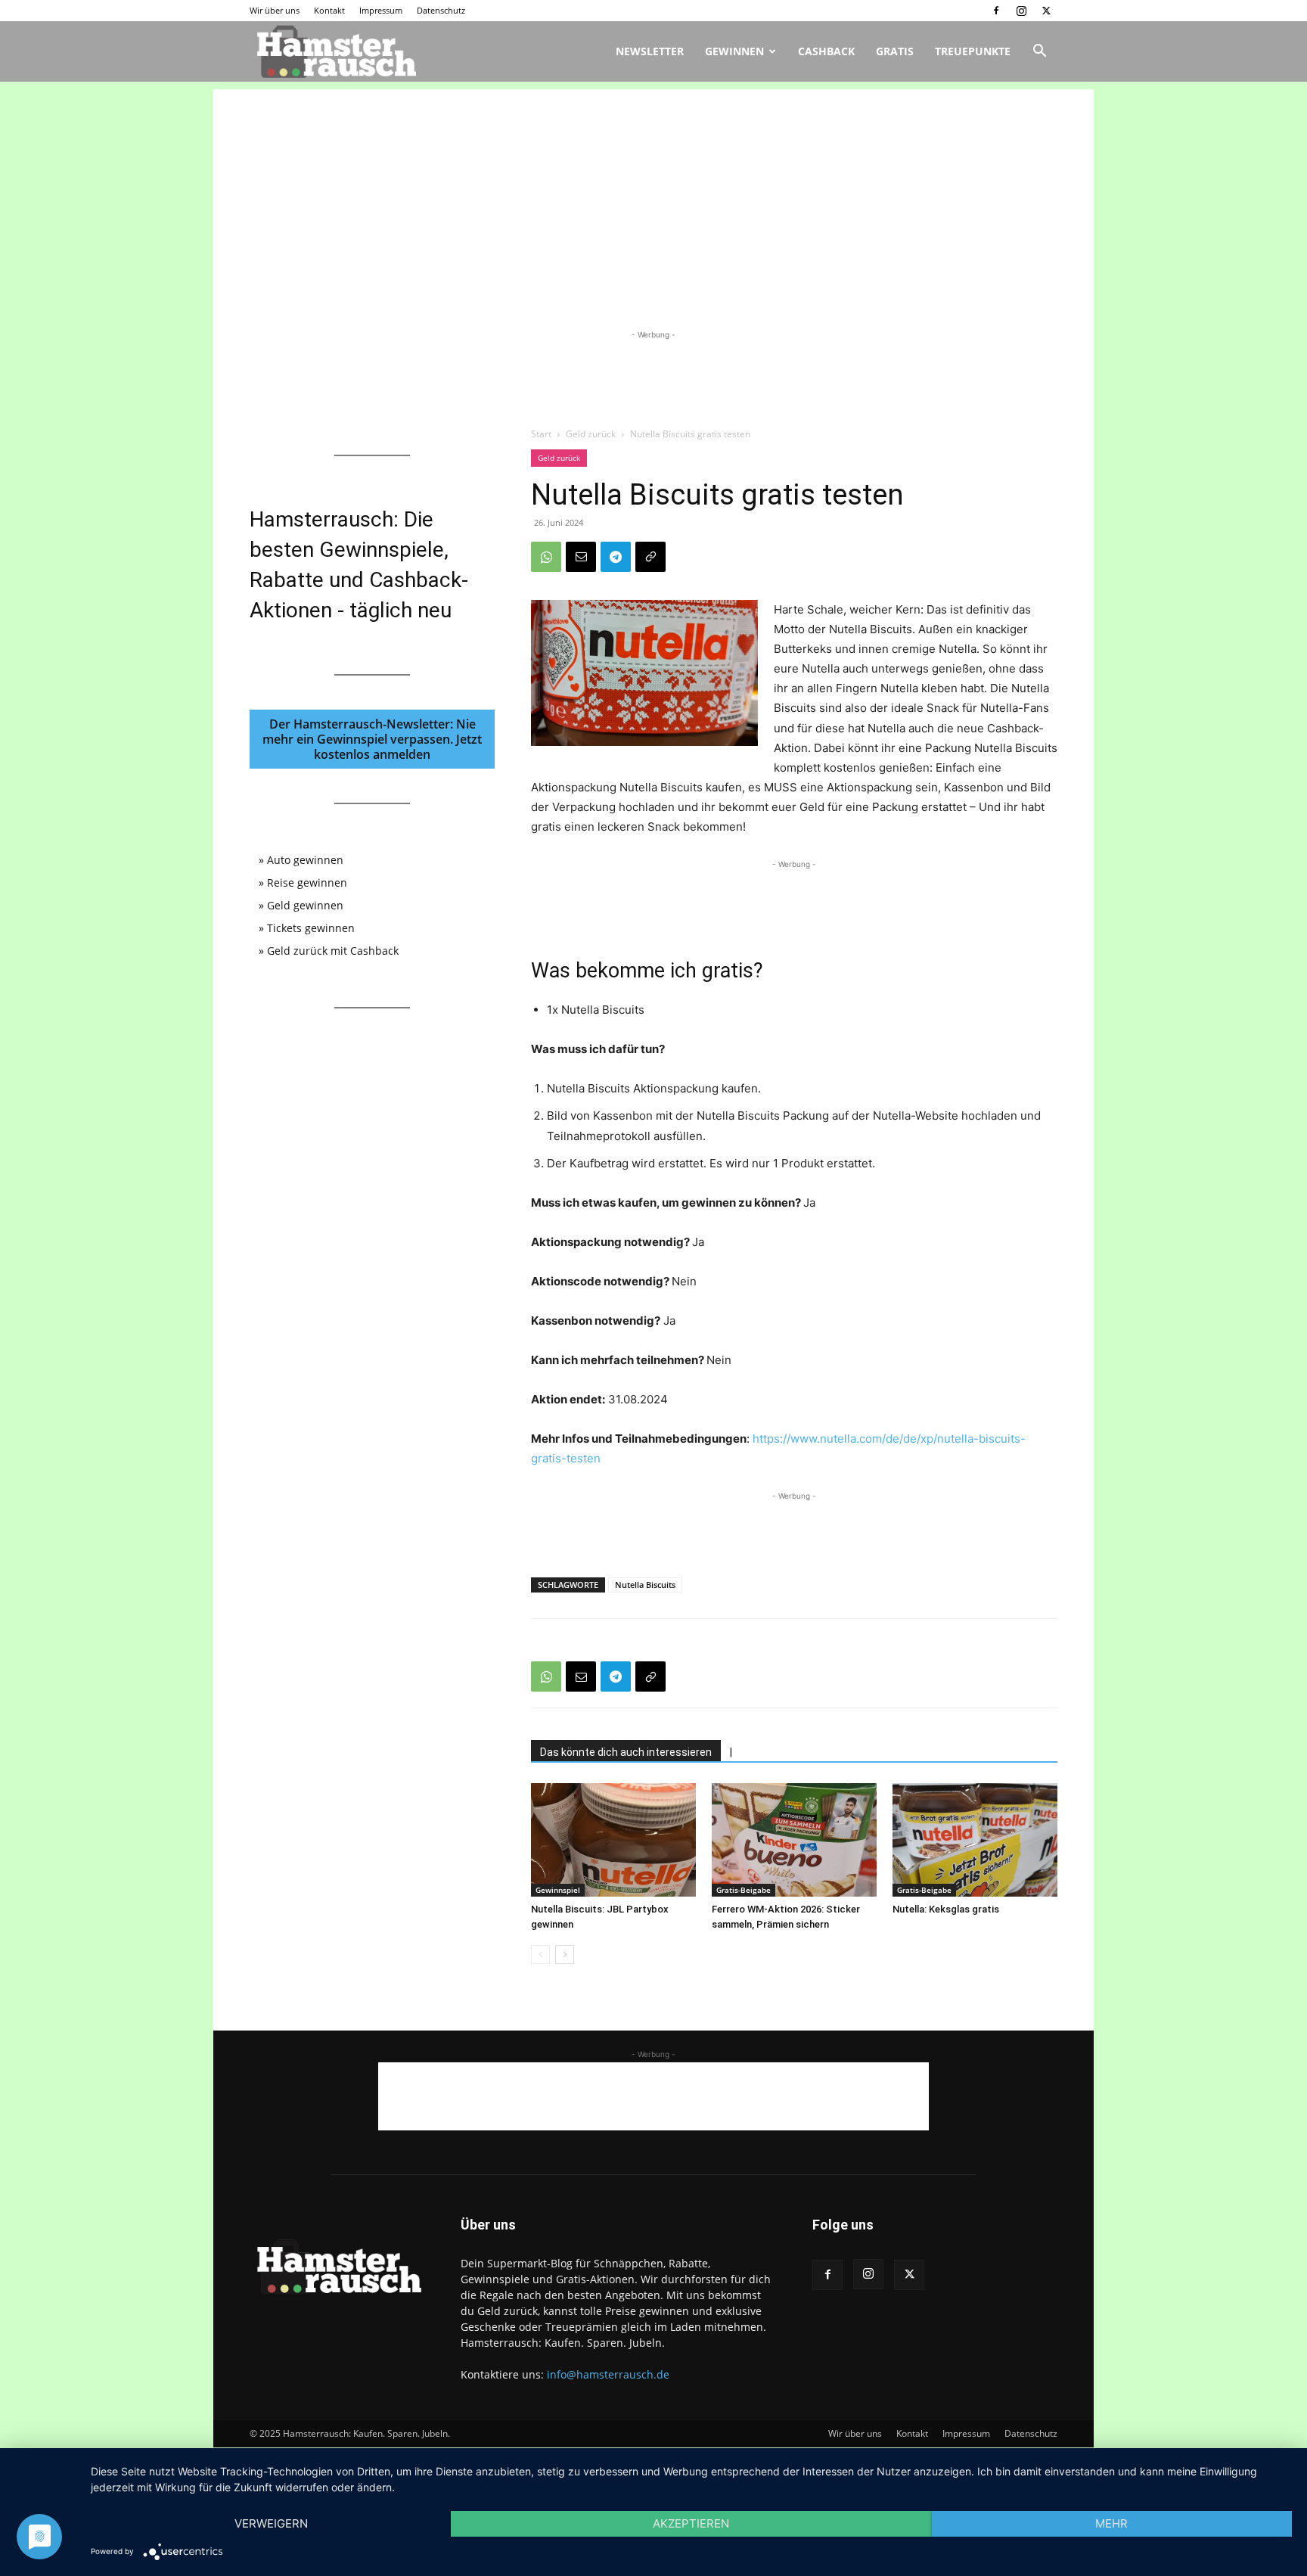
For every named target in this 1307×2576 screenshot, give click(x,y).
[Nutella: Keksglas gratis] (975, 1840)
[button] (1039, 53)
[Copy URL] (650, 557)
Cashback (826, 51)
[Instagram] (1021, 11)
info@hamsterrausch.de (608, 2374)
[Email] (581, 557)
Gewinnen (734, 51)
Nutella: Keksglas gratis (946, 1909)
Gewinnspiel (558, 1890)
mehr (1111, 2523)
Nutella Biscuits (645, 1585)
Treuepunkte (973, 51)
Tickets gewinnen (311, 928)
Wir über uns (275, 10)
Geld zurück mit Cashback (333, 951)
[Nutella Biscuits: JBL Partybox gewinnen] (613, 1840)
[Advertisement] (653, 195)
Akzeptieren (691, 2523)
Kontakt (329, 10)
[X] (1046, 11)
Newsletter (650, 51)
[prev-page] (540, 1955)
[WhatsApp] (546, 557)
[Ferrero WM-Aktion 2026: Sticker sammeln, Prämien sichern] (794, 1840)
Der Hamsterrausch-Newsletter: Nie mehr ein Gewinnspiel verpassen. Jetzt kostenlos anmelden (372, 739)
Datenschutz (441, 10)
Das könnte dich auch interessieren (626, 1752)
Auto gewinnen (305, 860)
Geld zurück (591, 434)
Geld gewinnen (305, 905)
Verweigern (271, 2523)
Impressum (381, 10)
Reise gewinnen (307, 882)
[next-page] (565, 1955)
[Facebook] (996, 11)
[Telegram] (616, 557)
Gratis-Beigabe (744, 1890)
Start (541, 434)
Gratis (895, 51)
